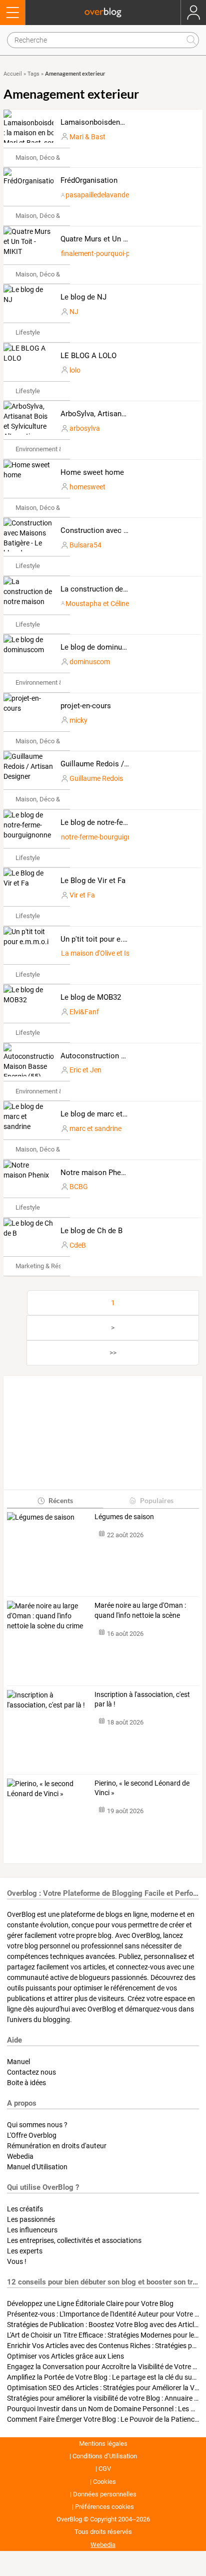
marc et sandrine (95, 1128)
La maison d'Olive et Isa (97, 953)
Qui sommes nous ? (37, 2125)
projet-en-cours (86, 706)
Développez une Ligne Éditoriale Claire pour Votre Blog (90, 2304)
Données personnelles (105, 2494)
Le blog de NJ (83, 297)
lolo (75, 370)
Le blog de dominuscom (101, 647)
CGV (105, 2469)
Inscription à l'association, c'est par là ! (142, 1699)
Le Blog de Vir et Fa (93, 881)
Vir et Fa (82, 895)
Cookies (104, 2482)
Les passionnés (31, 2219)
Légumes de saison (124, 1517)
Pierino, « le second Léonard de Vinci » (142, 1788)
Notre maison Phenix (95, 1173)
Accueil (13, 74)
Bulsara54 (85, 545)
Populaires (157, 1500)
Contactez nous (31, 2072)
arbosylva (85, 428)
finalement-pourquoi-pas (99, 253)
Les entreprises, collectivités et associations (74, 2240)
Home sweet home (92, 472)
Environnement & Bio (44, 449)
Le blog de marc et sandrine (107, 1114)
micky (78, 720)
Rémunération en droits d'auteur (57, 2146)
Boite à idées (26, 2083)
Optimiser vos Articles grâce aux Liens (65, 2356)
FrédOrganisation (89, 180)
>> (113, 1353)
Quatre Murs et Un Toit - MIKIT (111, 239)
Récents (61, 1500)
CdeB (78, 1245)
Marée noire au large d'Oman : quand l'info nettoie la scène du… (140, 1611)
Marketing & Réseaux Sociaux (57, 1266)
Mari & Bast (87, 137)
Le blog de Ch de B (91, 1231)
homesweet (87, 487)
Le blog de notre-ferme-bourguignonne (124, 822)
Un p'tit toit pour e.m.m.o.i (104, 939)
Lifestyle (28, 332)
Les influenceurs (32, 2230)
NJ (74, 312)
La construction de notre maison (115, 589)
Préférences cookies (104, 2507)
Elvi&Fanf (84, 1012)
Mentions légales (103, 2444)
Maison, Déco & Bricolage (52, 158)
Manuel (18, 2062)
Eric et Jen (85, 1070)
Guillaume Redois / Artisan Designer (121, 764)
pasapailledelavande (97, 195)
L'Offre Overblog (32, 2135)
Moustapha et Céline (97, 604)
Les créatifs (25, 2209)
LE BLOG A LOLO (88, 356)
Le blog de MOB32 (91, 997)
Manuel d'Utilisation (37, 2167)
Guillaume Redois (96, 778)
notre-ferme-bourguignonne (104, 837)
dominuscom (90, 662)
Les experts (25, 2251)
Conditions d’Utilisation (105, 2456)
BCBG (79, 1187)
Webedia (20, 2156)
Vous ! (17, 2261)
